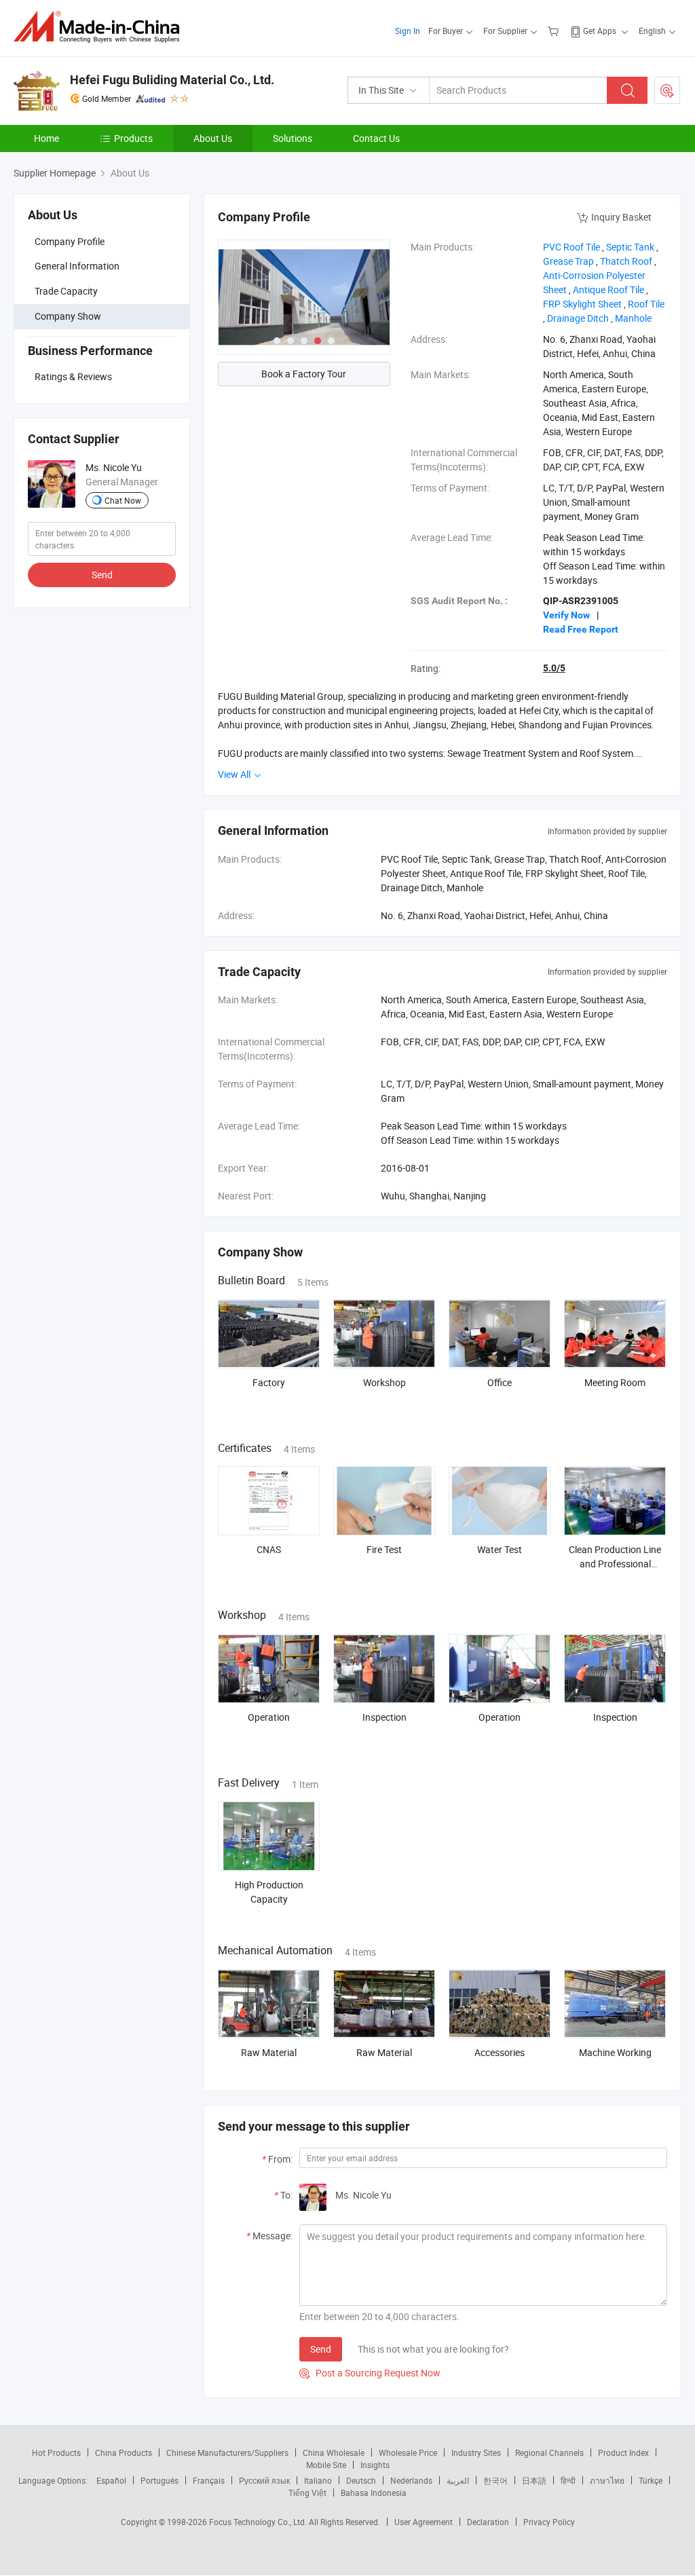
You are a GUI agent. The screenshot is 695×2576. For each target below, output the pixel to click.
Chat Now (123, 500)
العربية (458, 2480)
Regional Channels (549, 2452)
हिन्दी (568, 2480)
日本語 (534, 2480)
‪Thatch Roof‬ (626, 261)
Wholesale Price (408, 2452)
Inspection (384, 1717)
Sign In (408, 31)
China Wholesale (334, 2452)
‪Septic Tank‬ (630, 247)
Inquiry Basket (621, 217)
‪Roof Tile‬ (646, 304)
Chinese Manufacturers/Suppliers (227, 2452)
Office (500, 1382)
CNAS (269, 1549)
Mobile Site (326, 2465)
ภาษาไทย (607, 2480)
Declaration (488, 2522)
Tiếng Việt (307, 2493)
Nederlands (411, 2480)
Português (159, 2480)
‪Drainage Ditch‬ (578, 318)
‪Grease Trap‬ (568, 261)
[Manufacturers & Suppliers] (101, 27)
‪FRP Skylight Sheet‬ (582, 304)
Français (209, 2480)
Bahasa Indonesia (374, 2493)
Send (102, 575)
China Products (124, 2452)
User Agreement (424, 2522)
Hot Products (56, 2452)
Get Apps (600, 31)
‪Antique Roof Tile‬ (608, 290)
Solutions (293, 138)
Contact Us (376, 138)
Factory (269, 1382)
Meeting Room (615, 1382)
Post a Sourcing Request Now (370, 2373)
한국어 (495, 2480)
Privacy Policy (549, 2522)
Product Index (623, 2452)
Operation (269, 1717)
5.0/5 (554, 668)
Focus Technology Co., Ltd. (259, 2522)
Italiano (318, 2480)
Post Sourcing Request (667, 90)
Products (133, 138)
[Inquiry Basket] (555, 31)
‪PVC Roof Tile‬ (571, 247)
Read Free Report (581, 629)
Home (46, 138)
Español (111, 2480)
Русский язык (264, 2480)
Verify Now (566, 615)
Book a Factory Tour (304, 374)
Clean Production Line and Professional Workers (615, 1564)
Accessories (500, 2052)
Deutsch (361, 2480)
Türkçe (651, 2480)
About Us (213, 138)
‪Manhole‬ (633, 318)
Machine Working (615, 2052)
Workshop (384, 1382)
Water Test (500, 1549)
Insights (375, 2465)
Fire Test (384, 1549)
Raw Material (269, 2052)
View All (235, 774)
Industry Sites (476, 2452)
